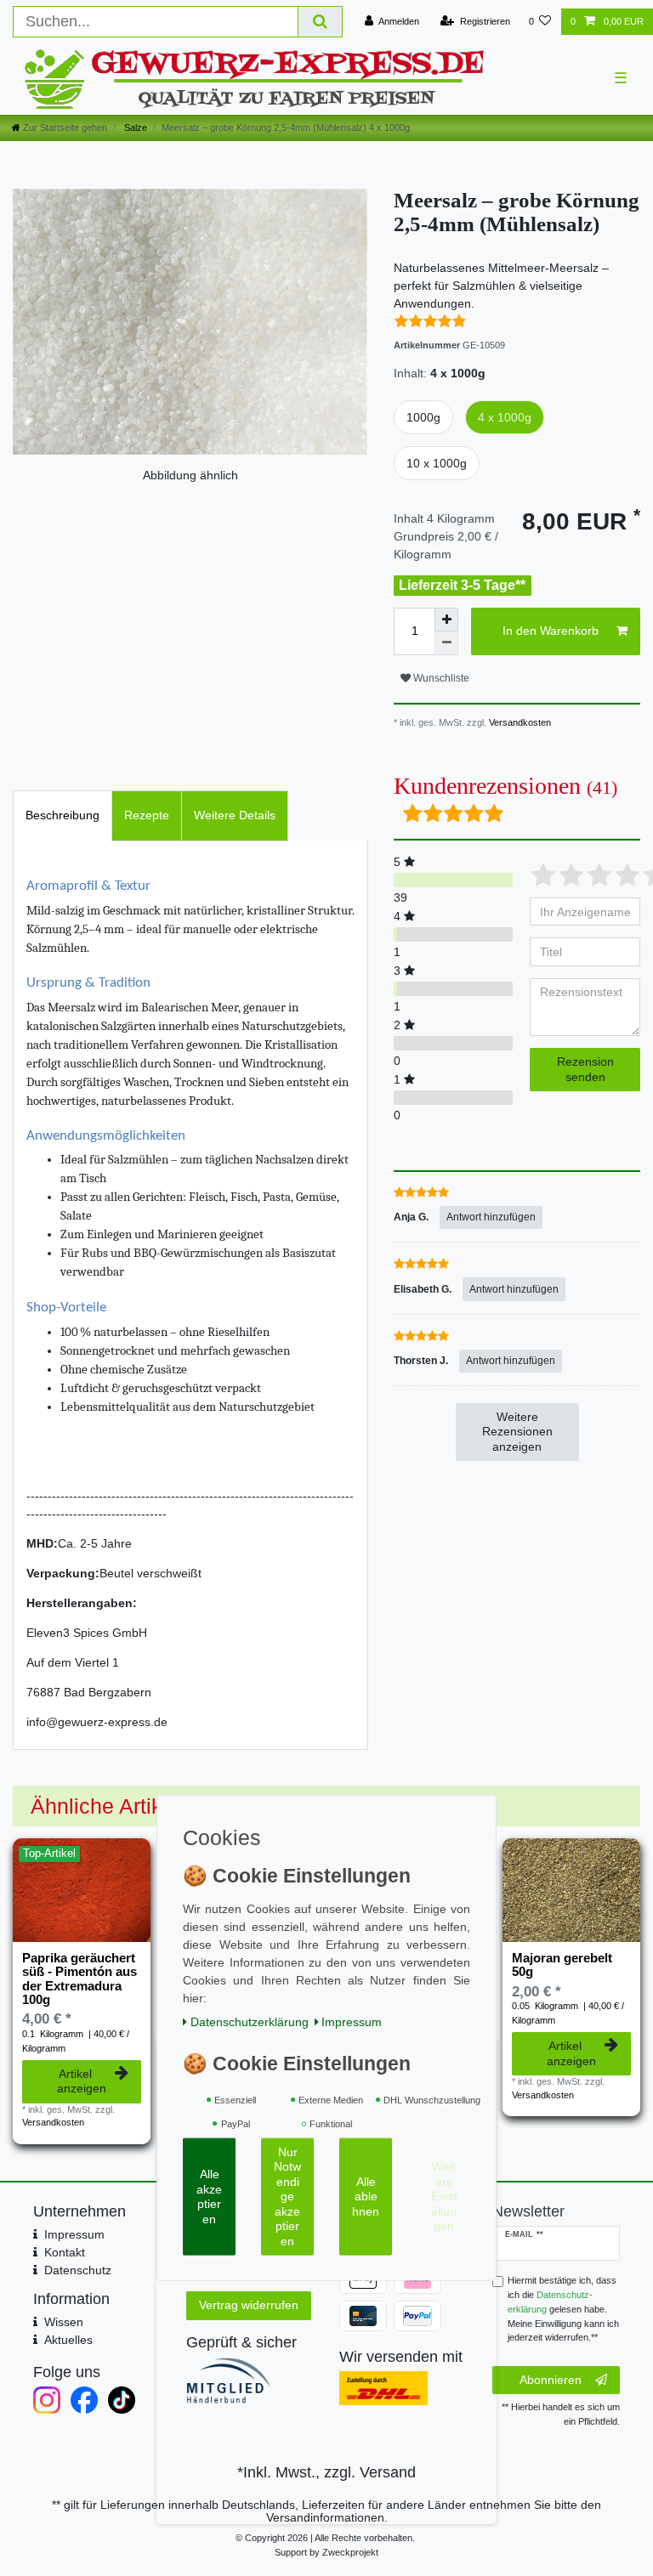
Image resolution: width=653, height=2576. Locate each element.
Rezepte (147, 815)
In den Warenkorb (551, 631)
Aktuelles (68, 2340)
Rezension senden (585, 1069)
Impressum (74, 2234)
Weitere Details (235, 815)
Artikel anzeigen (82, 2081)
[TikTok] (122, 2400)
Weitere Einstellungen (444, 2196)
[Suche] (321, 22)
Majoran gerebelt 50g (562, 1965)
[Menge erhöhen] (446, 620)
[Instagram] (47, 2400)
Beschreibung (62, 815)
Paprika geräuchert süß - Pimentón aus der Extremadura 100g (79, 1979)
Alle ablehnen (366, 2197)
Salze (134, 127)
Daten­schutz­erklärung (250, 2022)
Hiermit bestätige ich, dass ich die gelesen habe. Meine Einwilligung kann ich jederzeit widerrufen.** (563, 2309)
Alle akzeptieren (209, 2197)
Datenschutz (78, 2270)
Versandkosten (519, 722)
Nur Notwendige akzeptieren (287, 2197)
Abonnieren (551, 2380)
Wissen (64, 2322)
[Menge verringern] (446, 643)
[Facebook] (84, 2400)
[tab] (62, 815)
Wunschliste (440, 678)
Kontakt (65, 2252)
